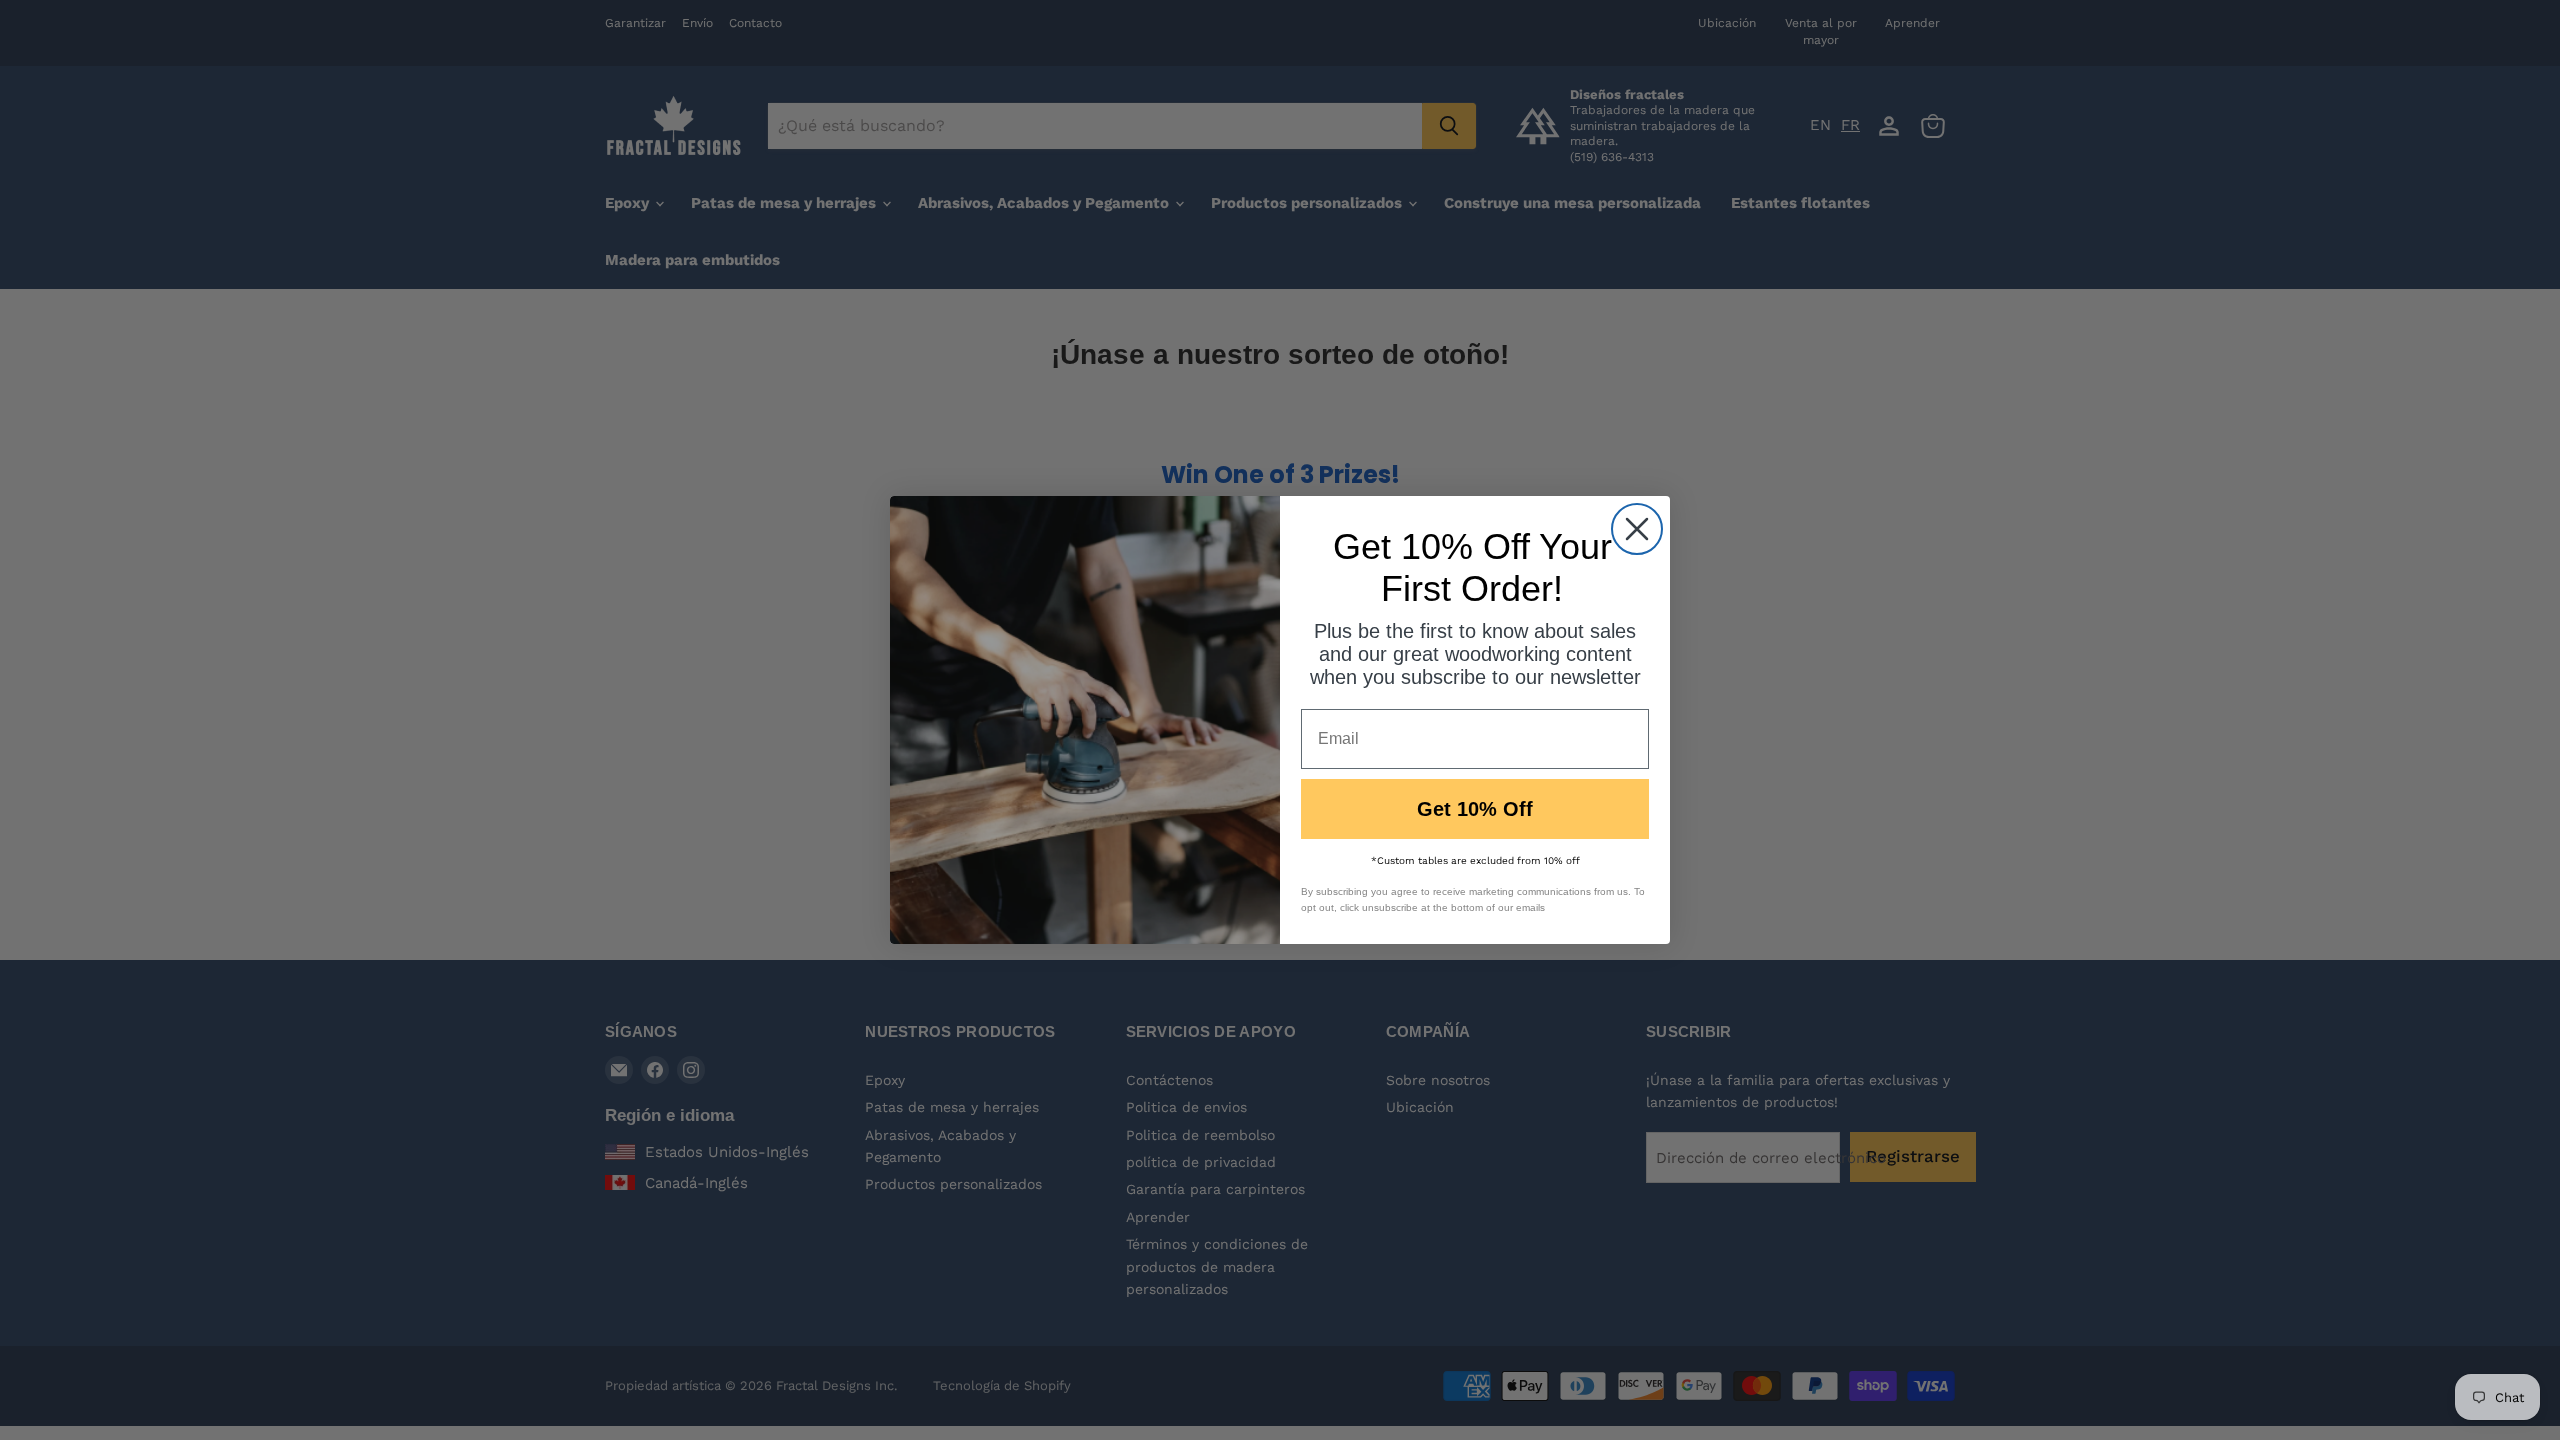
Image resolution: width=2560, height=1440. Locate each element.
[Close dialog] (1637, 529)
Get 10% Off (1475, 809)
